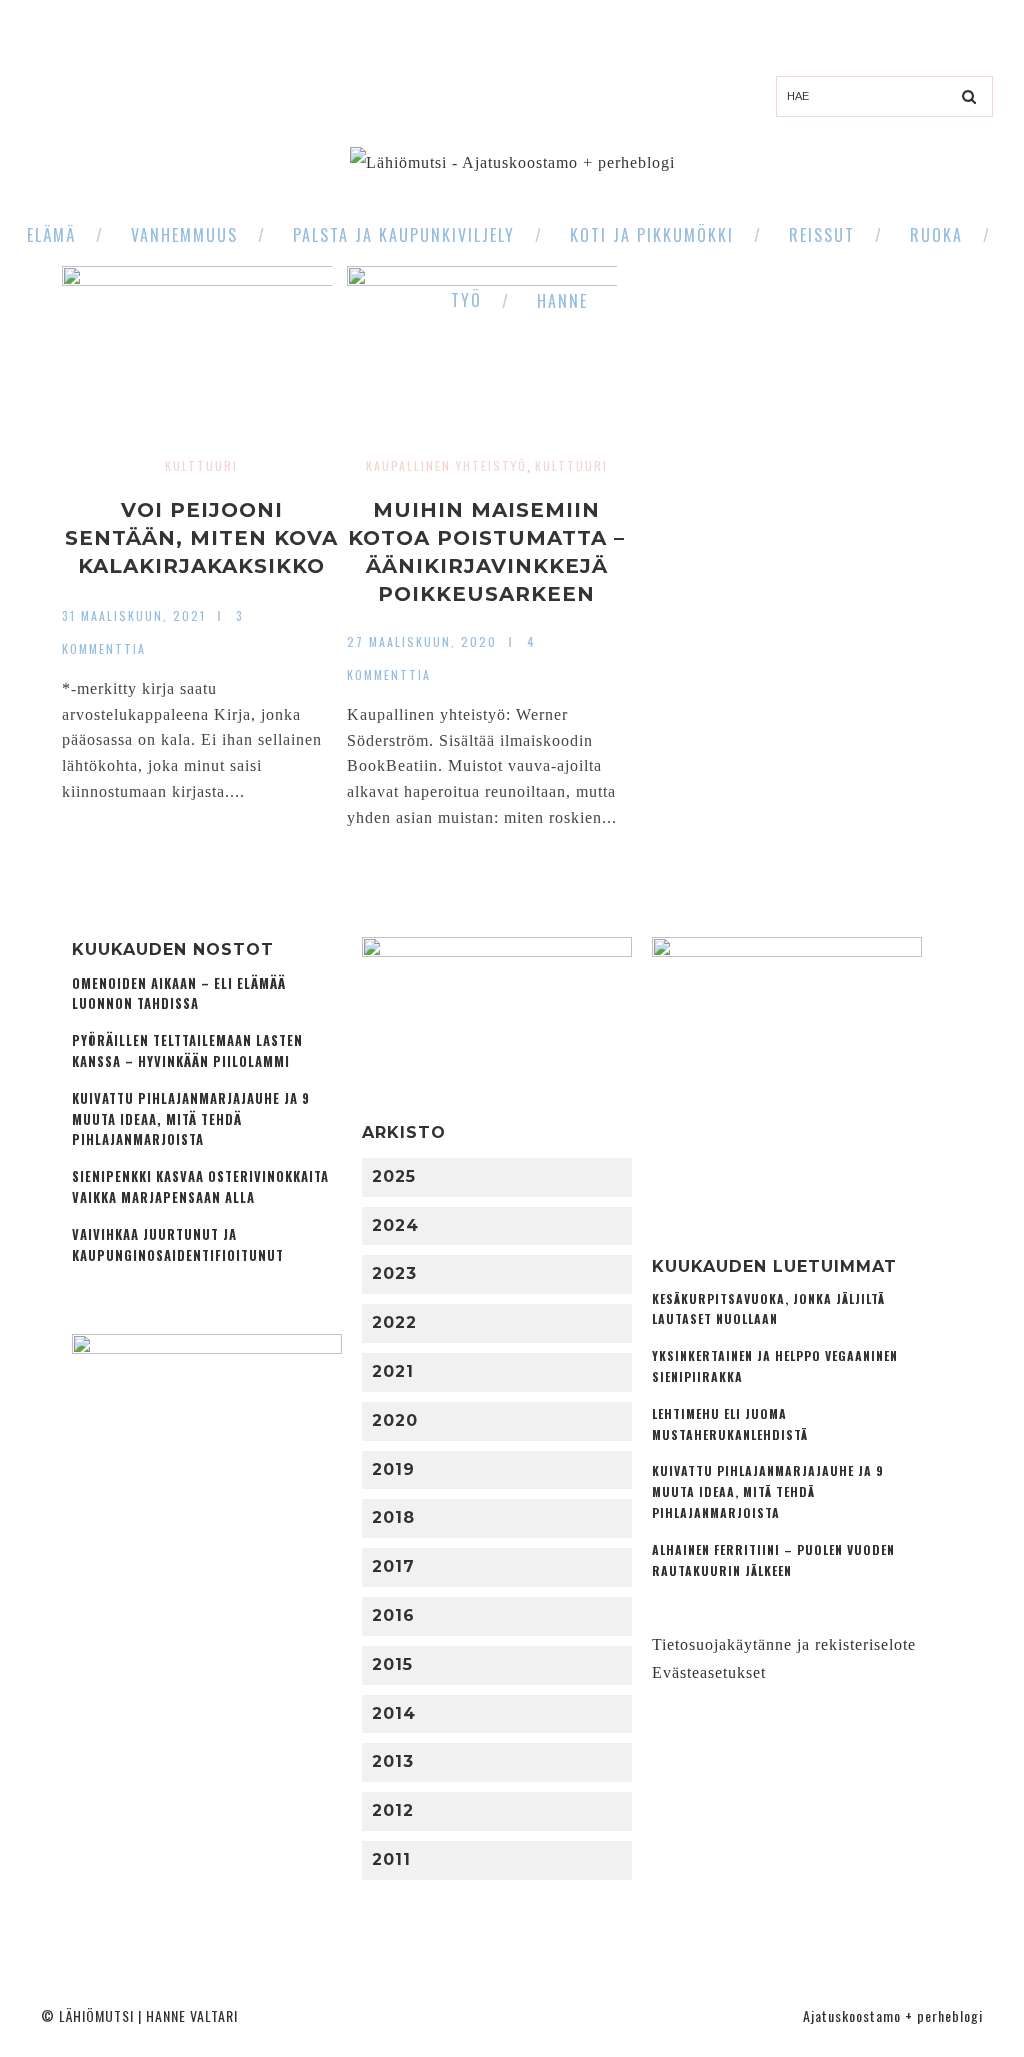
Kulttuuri (201, 465)
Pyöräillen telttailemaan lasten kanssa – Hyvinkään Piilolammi (187, 1051)
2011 (391, 1859)
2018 (393, 1517)
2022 (394, 1322)
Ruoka (936, 235)
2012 (393, 1810)
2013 (393, 1761)
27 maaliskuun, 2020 (422, 641)
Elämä (51, 235)
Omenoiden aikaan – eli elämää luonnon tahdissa (179, 994)
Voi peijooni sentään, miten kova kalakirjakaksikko (201, 538)
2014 (394, 1713)
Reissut (822, 235)
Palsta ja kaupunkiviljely (404, 235)
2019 (393, 1469)
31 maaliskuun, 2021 (134, 615)
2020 (395, 1420)
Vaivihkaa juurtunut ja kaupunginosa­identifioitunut (178, 1245)
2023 (394, 1273)
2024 (395, 1225)
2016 (393, 1615)
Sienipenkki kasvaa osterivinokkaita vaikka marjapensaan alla (200, 1187)
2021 (393, 1371)
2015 (392, 1664)
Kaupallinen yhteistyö (446, 465)
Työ (466, 300)
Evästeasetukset (709, 1672)
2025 (394, 1176)
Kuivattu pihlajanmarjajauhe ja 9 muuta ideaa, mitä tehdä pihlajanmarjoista (191, 1119)
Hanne (562, 301)
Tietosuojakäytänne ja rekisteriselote (784, 1644)
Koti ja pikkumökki (652, 235)
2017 (393, 1566)
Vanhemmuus (184, 235)
